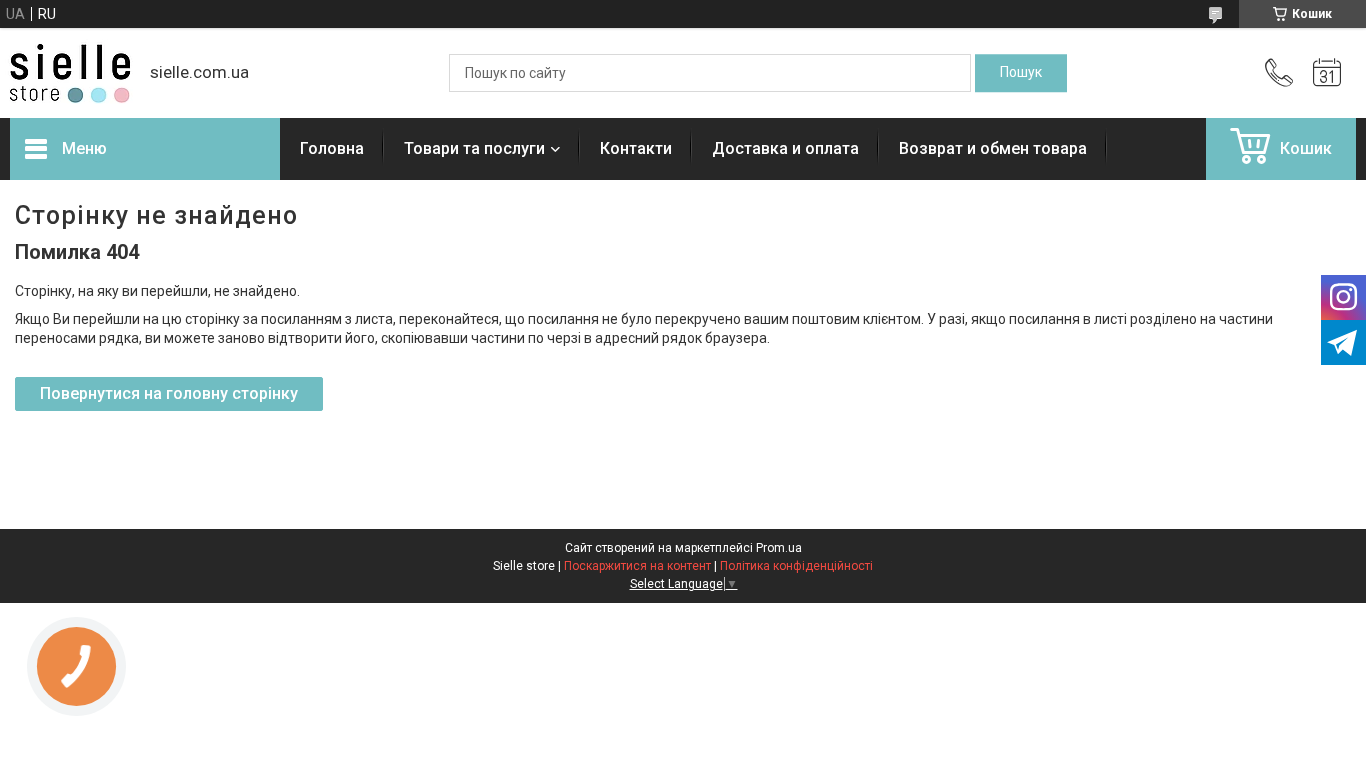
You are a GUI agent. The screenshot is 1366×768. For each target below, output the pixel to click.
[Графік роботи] (1327, 73)
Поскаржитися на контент (637, 566)
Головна (332, 148)
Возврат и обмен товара (993, 148)
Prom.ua (779, 548)
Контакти (636, 148)
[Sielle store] (70, 73)
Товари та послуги (474, 148)
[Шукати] (1021, 73)
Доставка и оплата (785, 148)
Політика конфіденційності (796, 566)
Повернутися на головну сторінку (169, 393)
